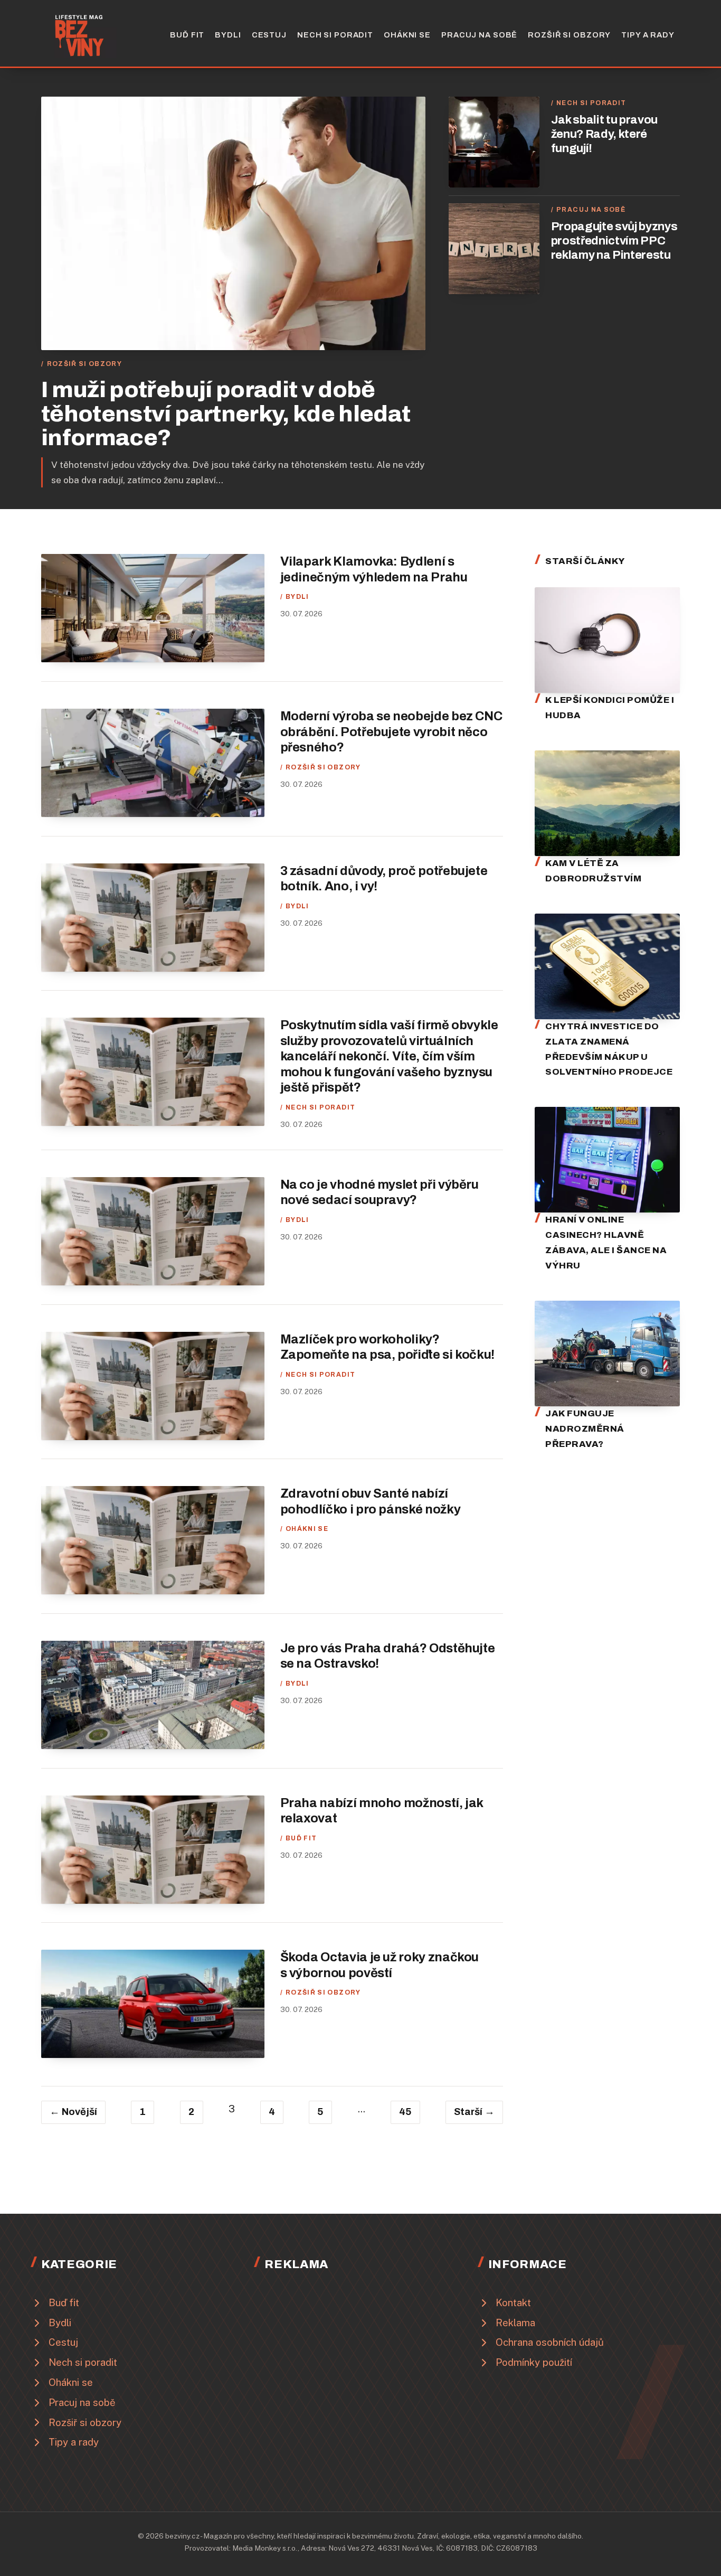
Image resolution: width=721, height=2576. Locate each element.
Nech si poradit (335, 35)
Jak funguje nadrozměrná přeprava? (585, 1429)
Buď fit (187, 35)
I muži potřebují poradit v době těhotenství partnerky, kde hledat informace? (226, 414)
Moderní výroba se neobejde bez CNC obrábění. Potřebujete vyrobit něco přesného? (391, 732)
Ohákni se (407, 35)
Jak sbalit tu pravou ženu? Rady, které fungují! (604, 134)
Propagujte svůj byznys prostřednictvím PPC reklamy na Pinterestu (614, 241)
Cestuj (269, 35)
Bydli (228, 35)
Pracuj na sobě (479, 35)
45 (405, 2112)
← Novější (73, 2112)
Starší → (474, 2112)
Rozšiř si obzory (569, 35)
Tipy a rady (648, 35)
